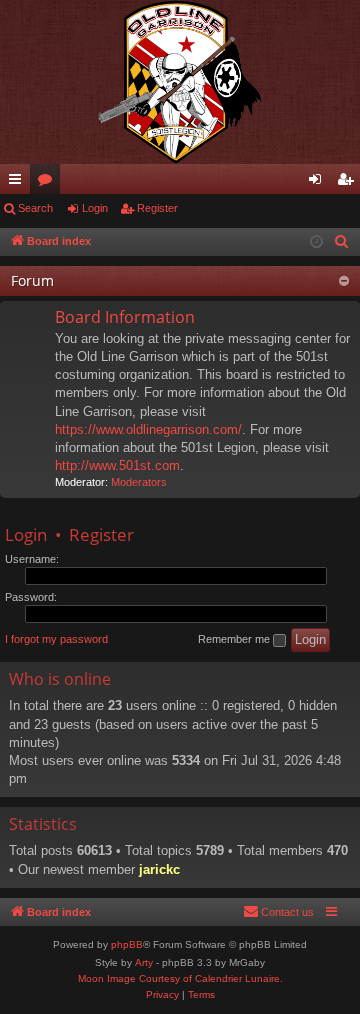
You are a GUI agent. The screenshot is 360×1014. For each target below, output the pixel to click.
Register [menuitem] (349, 183)
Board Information (125, 317)
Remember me (235, 639)
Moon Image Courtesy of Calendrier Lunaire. (180, 978)
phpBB (127, 944)
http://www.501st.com (117, 465)
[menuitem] (342, 242)
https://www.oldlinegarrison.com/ (148, 429)
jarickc (159, 869)
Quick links (19, 183)
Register (157, 208)
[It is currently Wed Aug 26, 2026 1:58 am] (316, 242)
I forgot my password (56, 639)
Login (95, 208)
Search (35, 208)
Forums (49, 183)
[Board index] (180, 82)
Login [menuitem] (319, 183)
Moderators (139, 482)
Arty (144, 962)
